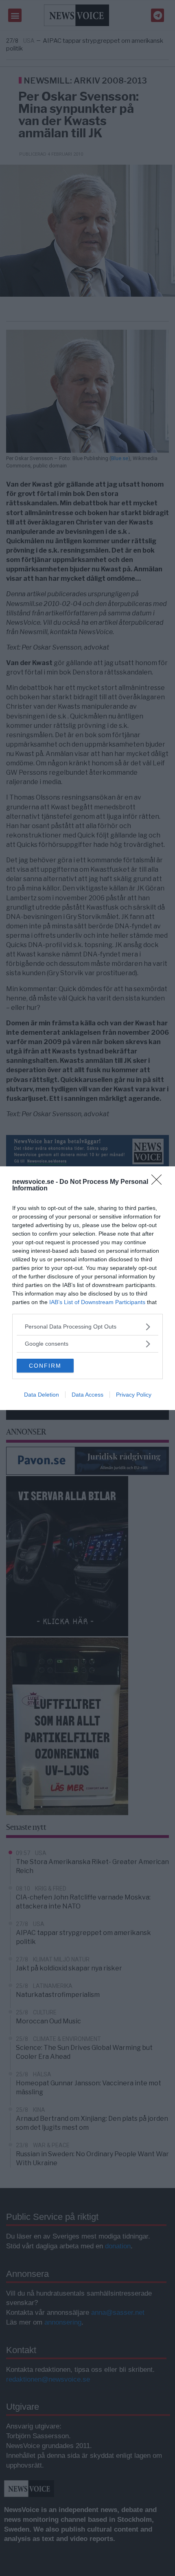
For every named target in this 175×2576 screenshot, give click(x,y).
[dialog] (87, 1288)
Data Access (87, 1395)
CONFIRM (45, 1366)
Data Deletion (42, 1395)
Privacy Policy (134, 1395)
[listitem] (87, 1327)
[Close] (159, 1182)
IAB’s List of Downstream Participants (97, 1302)
